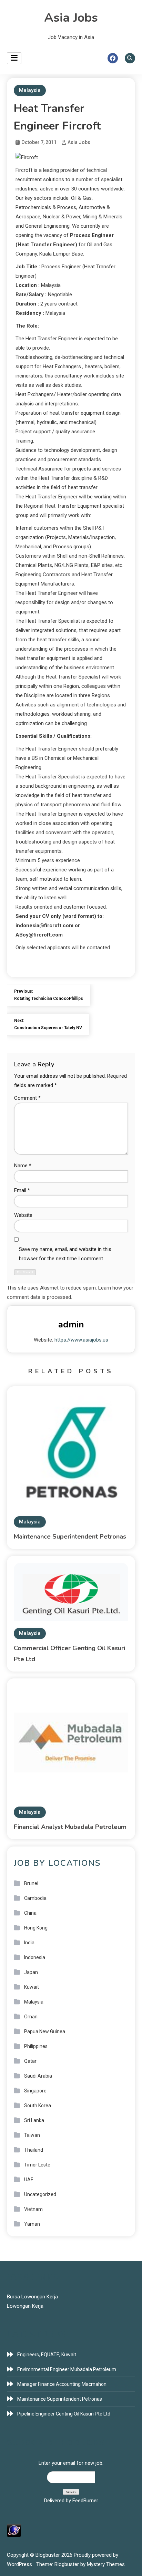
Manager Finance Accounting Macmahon (62, 2384)
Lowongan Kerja (25, 2306)
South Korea (38, 2106)
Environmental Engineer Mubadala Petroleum (67, 2369)
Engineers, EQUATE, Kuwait (47, 2355)
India (29, 1943)
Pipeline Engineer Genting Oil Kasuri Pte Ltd (64, 2414)
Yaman (32, 2224)
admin (71, 1325)
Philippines (36, 2046)
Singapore (35, 2091)
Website (23, 1215)
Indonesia (35, 1957)
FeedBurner (85, 2501)
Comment (27, 1098)
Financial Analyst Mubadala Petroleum (70, 1827)
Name (23, 1166)
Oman (31, 2017)
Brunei (31, 1883)
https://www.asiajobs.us (81, 1340)
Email (22, 1190)
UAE (29, 2180)
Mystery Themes (106, 2564)
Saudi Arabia (38, 2076)
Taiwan (32, 2135)
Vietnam (33, 2209)
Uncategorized (40, 2194)
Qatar (30, 2061)
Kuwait (32, 1987)
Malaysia (30, 90)
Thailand (34, 2150)
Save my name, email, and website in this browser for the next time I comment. (65, 1254)
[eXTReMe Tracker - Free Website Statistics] (14, 2530)
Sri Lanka (34, 2120)
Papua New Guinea (45, 2031)
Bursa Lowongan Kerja (32, 2297)
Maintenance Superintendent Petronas (70, 1537)
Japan (31, 1972)
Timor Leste (37, 2165)
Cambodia (35, 1898)
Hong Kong (36, 1928)
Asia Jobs (71, 18)
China (30, 1913)
